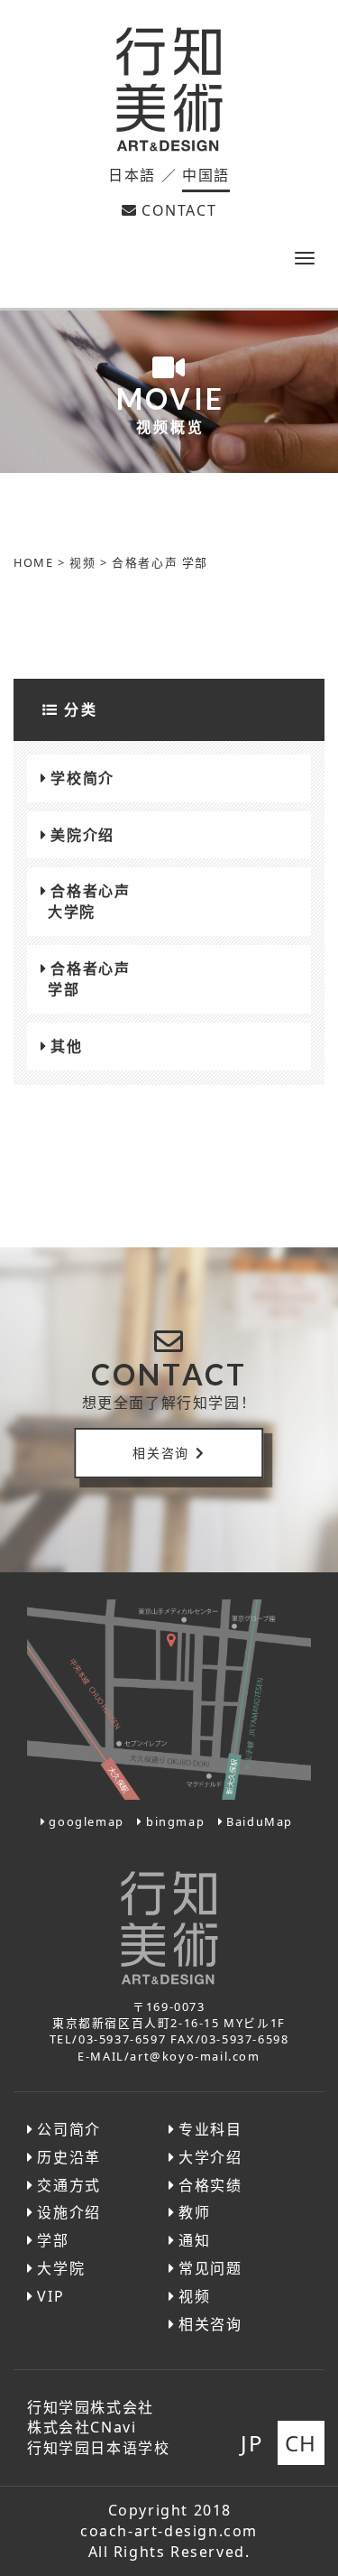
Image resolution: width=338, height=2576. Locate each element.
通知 (194, 2240)
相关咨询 (160, 1453)
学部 (53, 2240)
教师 (194, 2212)
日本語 (132, 175)
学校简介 (82, 778)
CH (301, 2443)
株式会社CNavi (82, 2427)
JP (252, 2443)
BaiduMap (260, 1821)
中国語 (206, 175)
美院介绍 (82, 835)
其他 (66, 1046)
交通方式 (69, 2185)
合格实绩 (210, 2185)
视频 (82, 562)
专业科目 (210, 2129)
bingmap (175, 1821)
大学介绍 (210, 2157)
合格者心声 (89, 901)
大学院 (61, 2268)
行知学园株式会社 (91, 2407)
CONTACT (179, 210)
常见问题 (210, 2268)
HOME (33, 562)
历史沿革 (69, 2157)
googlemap (86, 1821)
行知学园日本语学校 (98, 2448)
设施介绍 (69, 2212)
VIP (50, 2296)
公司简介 (69, 2129)
